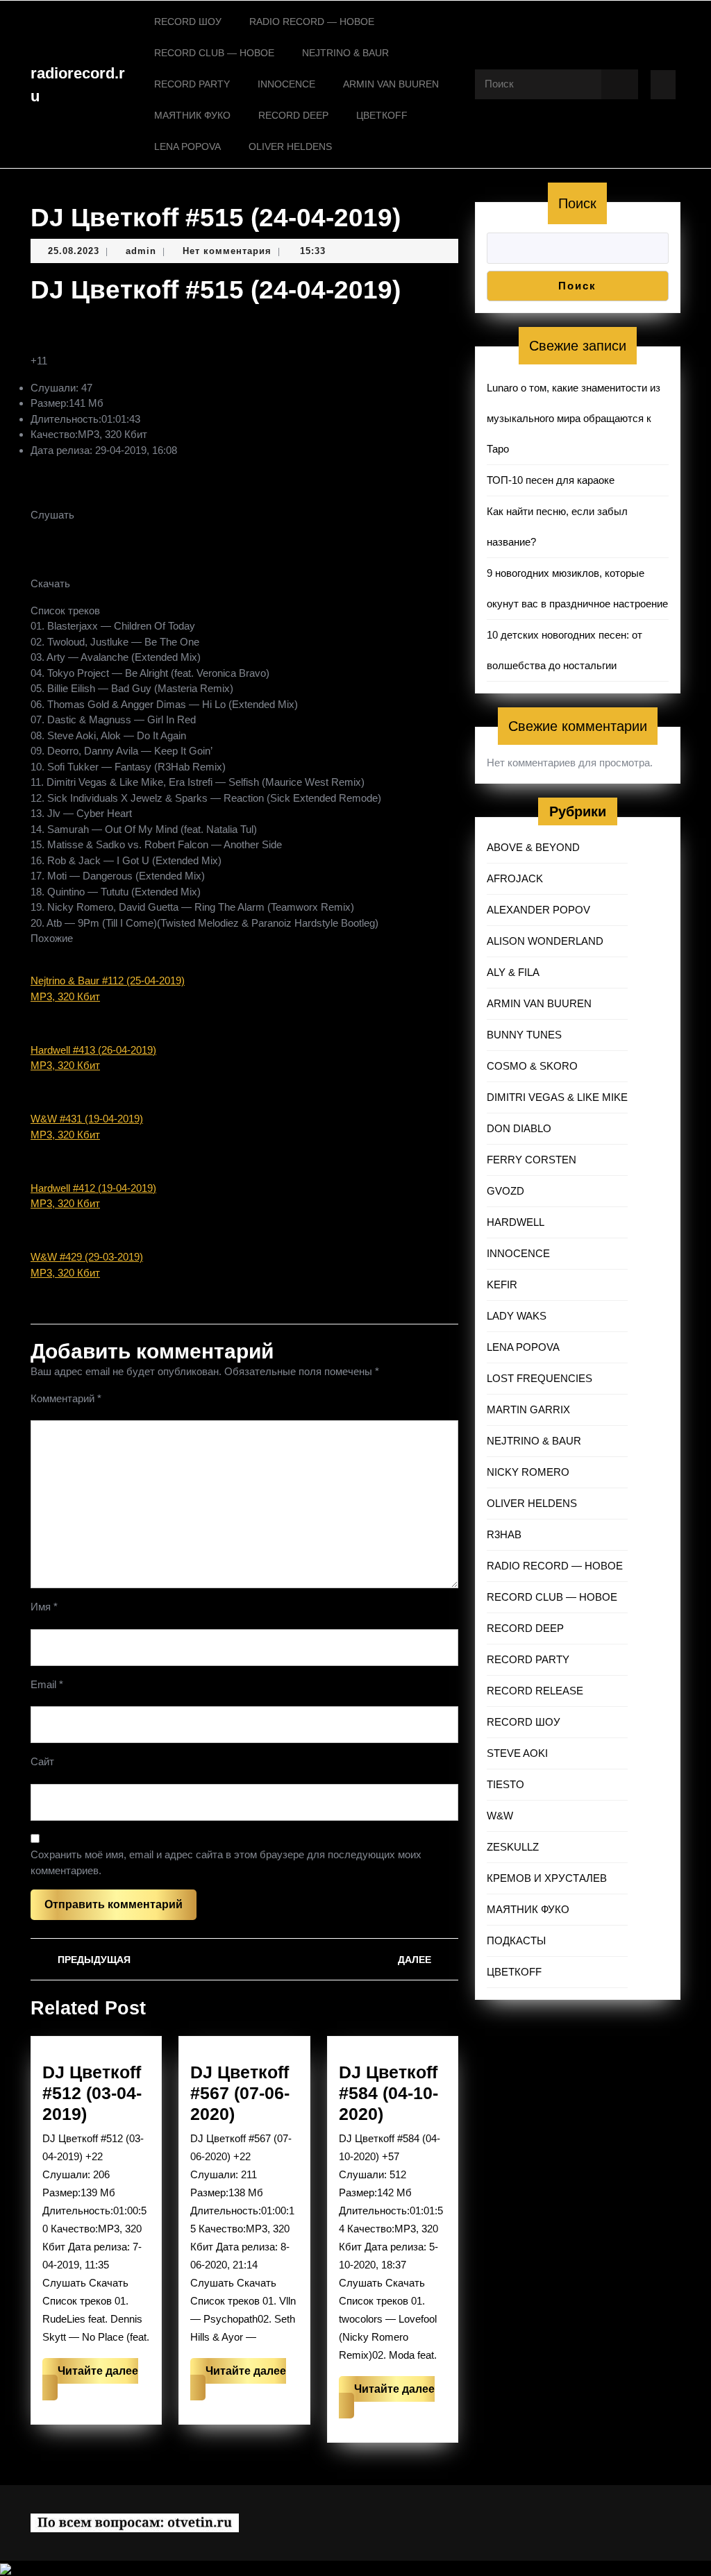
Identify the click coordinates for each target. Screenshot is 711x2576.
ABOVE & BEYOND (533, 847)
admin (141, 251)
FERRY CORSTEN (532, 1160)
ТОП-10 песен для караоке (551, 480)
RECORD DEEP (293, 115)
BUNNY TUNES (524, 1035)
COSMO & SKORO (532, 1066)
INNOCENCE (286, 84)
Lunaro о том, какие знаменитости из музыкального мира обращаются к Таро (574, 418)
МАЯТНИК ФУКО (192, 115)
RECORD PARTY (192, 84)
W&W (500, 1816)
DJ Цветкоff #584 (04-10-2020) (388, 2093)
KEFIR (502, 1285)
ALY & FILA (513, 972)
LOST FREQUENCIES (539, 1378)
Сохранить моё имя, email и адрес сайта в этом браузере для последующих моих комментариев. (226, 1862)
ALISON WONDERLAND (545, 941)
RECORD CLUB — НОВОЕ (214, 53)
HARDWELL (516, 1222)
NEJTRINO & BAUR (345, 53)
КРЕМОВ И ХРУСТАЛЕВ (547, 1878)
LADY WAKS (517, 1316)
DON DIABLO (519, 1128)
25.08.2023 (74, 251)
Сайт (42, 1761)
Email (47, 1684)
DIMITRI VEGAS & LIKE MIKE (557, 1097)
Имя (44, 1607)
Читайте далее (90, 2383)
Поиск (577, 203)
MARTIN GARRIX (528, 1409)
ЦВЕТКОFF (382, 115)
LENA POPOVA (187, 146)
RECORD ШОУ (188, 22)
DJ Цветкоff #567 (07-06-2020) (240, 2093)
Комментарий (66, 1398)
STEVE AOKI (517, 1753)
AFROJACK (515, 878)
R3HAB (504, 1534)
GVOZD (505, 1191)
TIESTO (505, 1784)
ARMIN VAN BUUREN (391, 84)
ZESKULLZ (513, 1847)
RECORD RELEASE (535, 1691)
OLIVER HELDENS (290, 146)
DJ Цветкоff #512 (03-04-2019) (92, 2093)
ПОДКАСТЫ (516, 1941)
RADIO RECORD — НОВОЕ (312, 22)
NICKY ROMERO (528, 1472)
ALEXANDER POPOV (538, 910)
